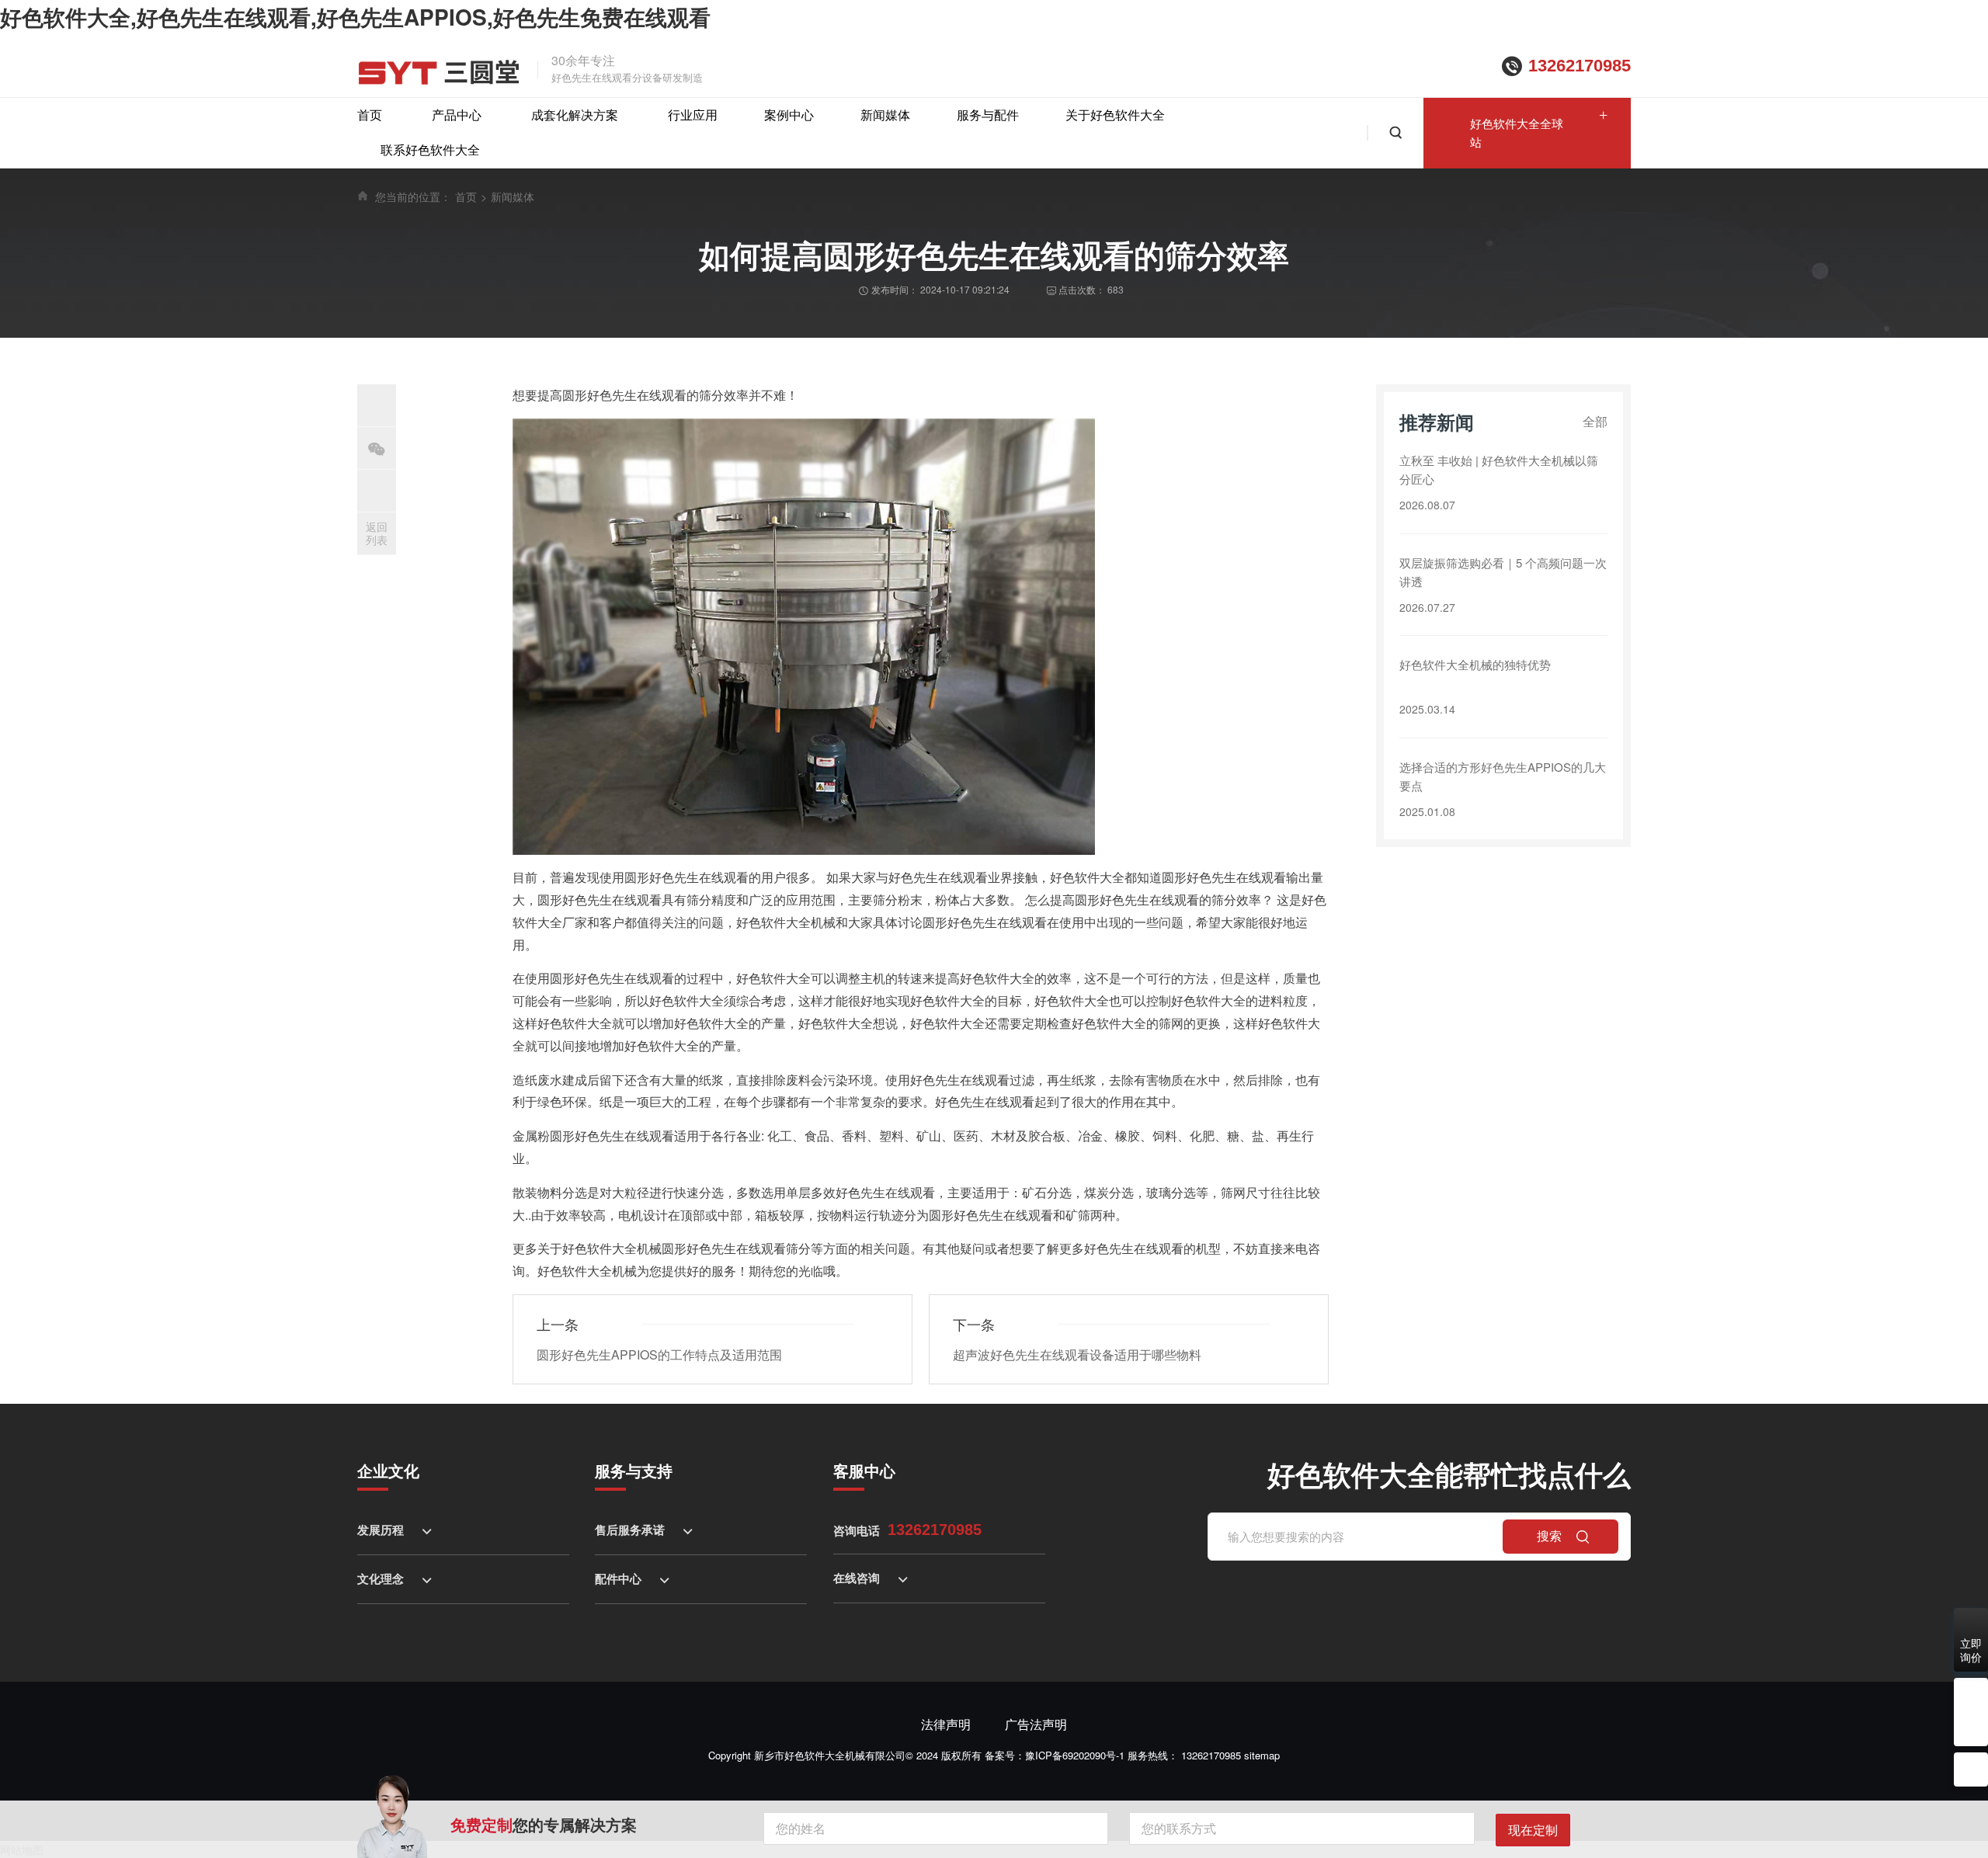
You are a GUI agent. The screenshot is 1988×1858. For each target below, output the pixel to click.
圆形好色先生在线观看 (612, 978)
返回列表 (377, 533)
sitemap (1262, 1755)
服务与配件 (988, 115)
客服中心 (864, 1470)
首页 (370, 115)
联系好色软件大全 (430, 149)
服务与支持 (634, 1470)
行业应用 (693, 115)
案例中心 (789, 115)
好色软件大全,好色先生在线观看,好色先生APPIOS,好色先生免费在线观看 (355, 17)
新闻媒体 (885, 115)
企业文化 (388, 1470)
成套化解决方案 (575, 115)
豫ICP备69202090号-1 (1075, 1755)
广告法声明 (1036, 1724)
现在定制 (1533, 1830)
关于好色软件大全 (1115, 115)
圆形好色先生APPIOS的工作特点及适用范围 (659, 1354)
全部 (1595, 421)
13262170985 (1580, 66)
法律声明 (946, 1724)
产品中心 (457, 115)
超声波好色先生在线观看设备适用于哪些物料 (1077, 1354)
